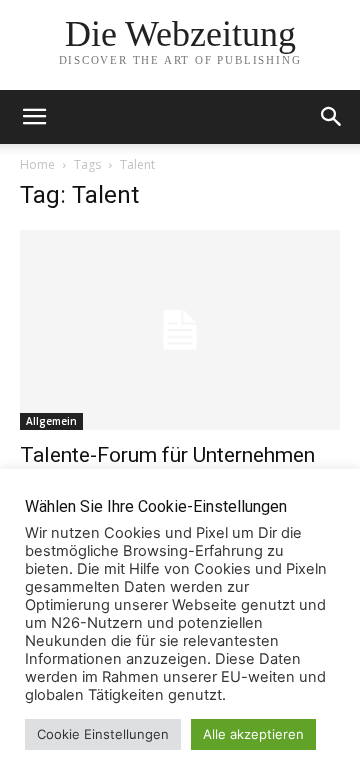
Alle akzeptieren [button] (253, 734)
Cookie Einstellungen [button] (103, 734)
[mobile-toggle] (34, 117)
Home (37, 164)
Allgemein (51, 421)
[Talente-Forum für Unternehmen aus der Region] (180, 330)
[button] (332, 117)
